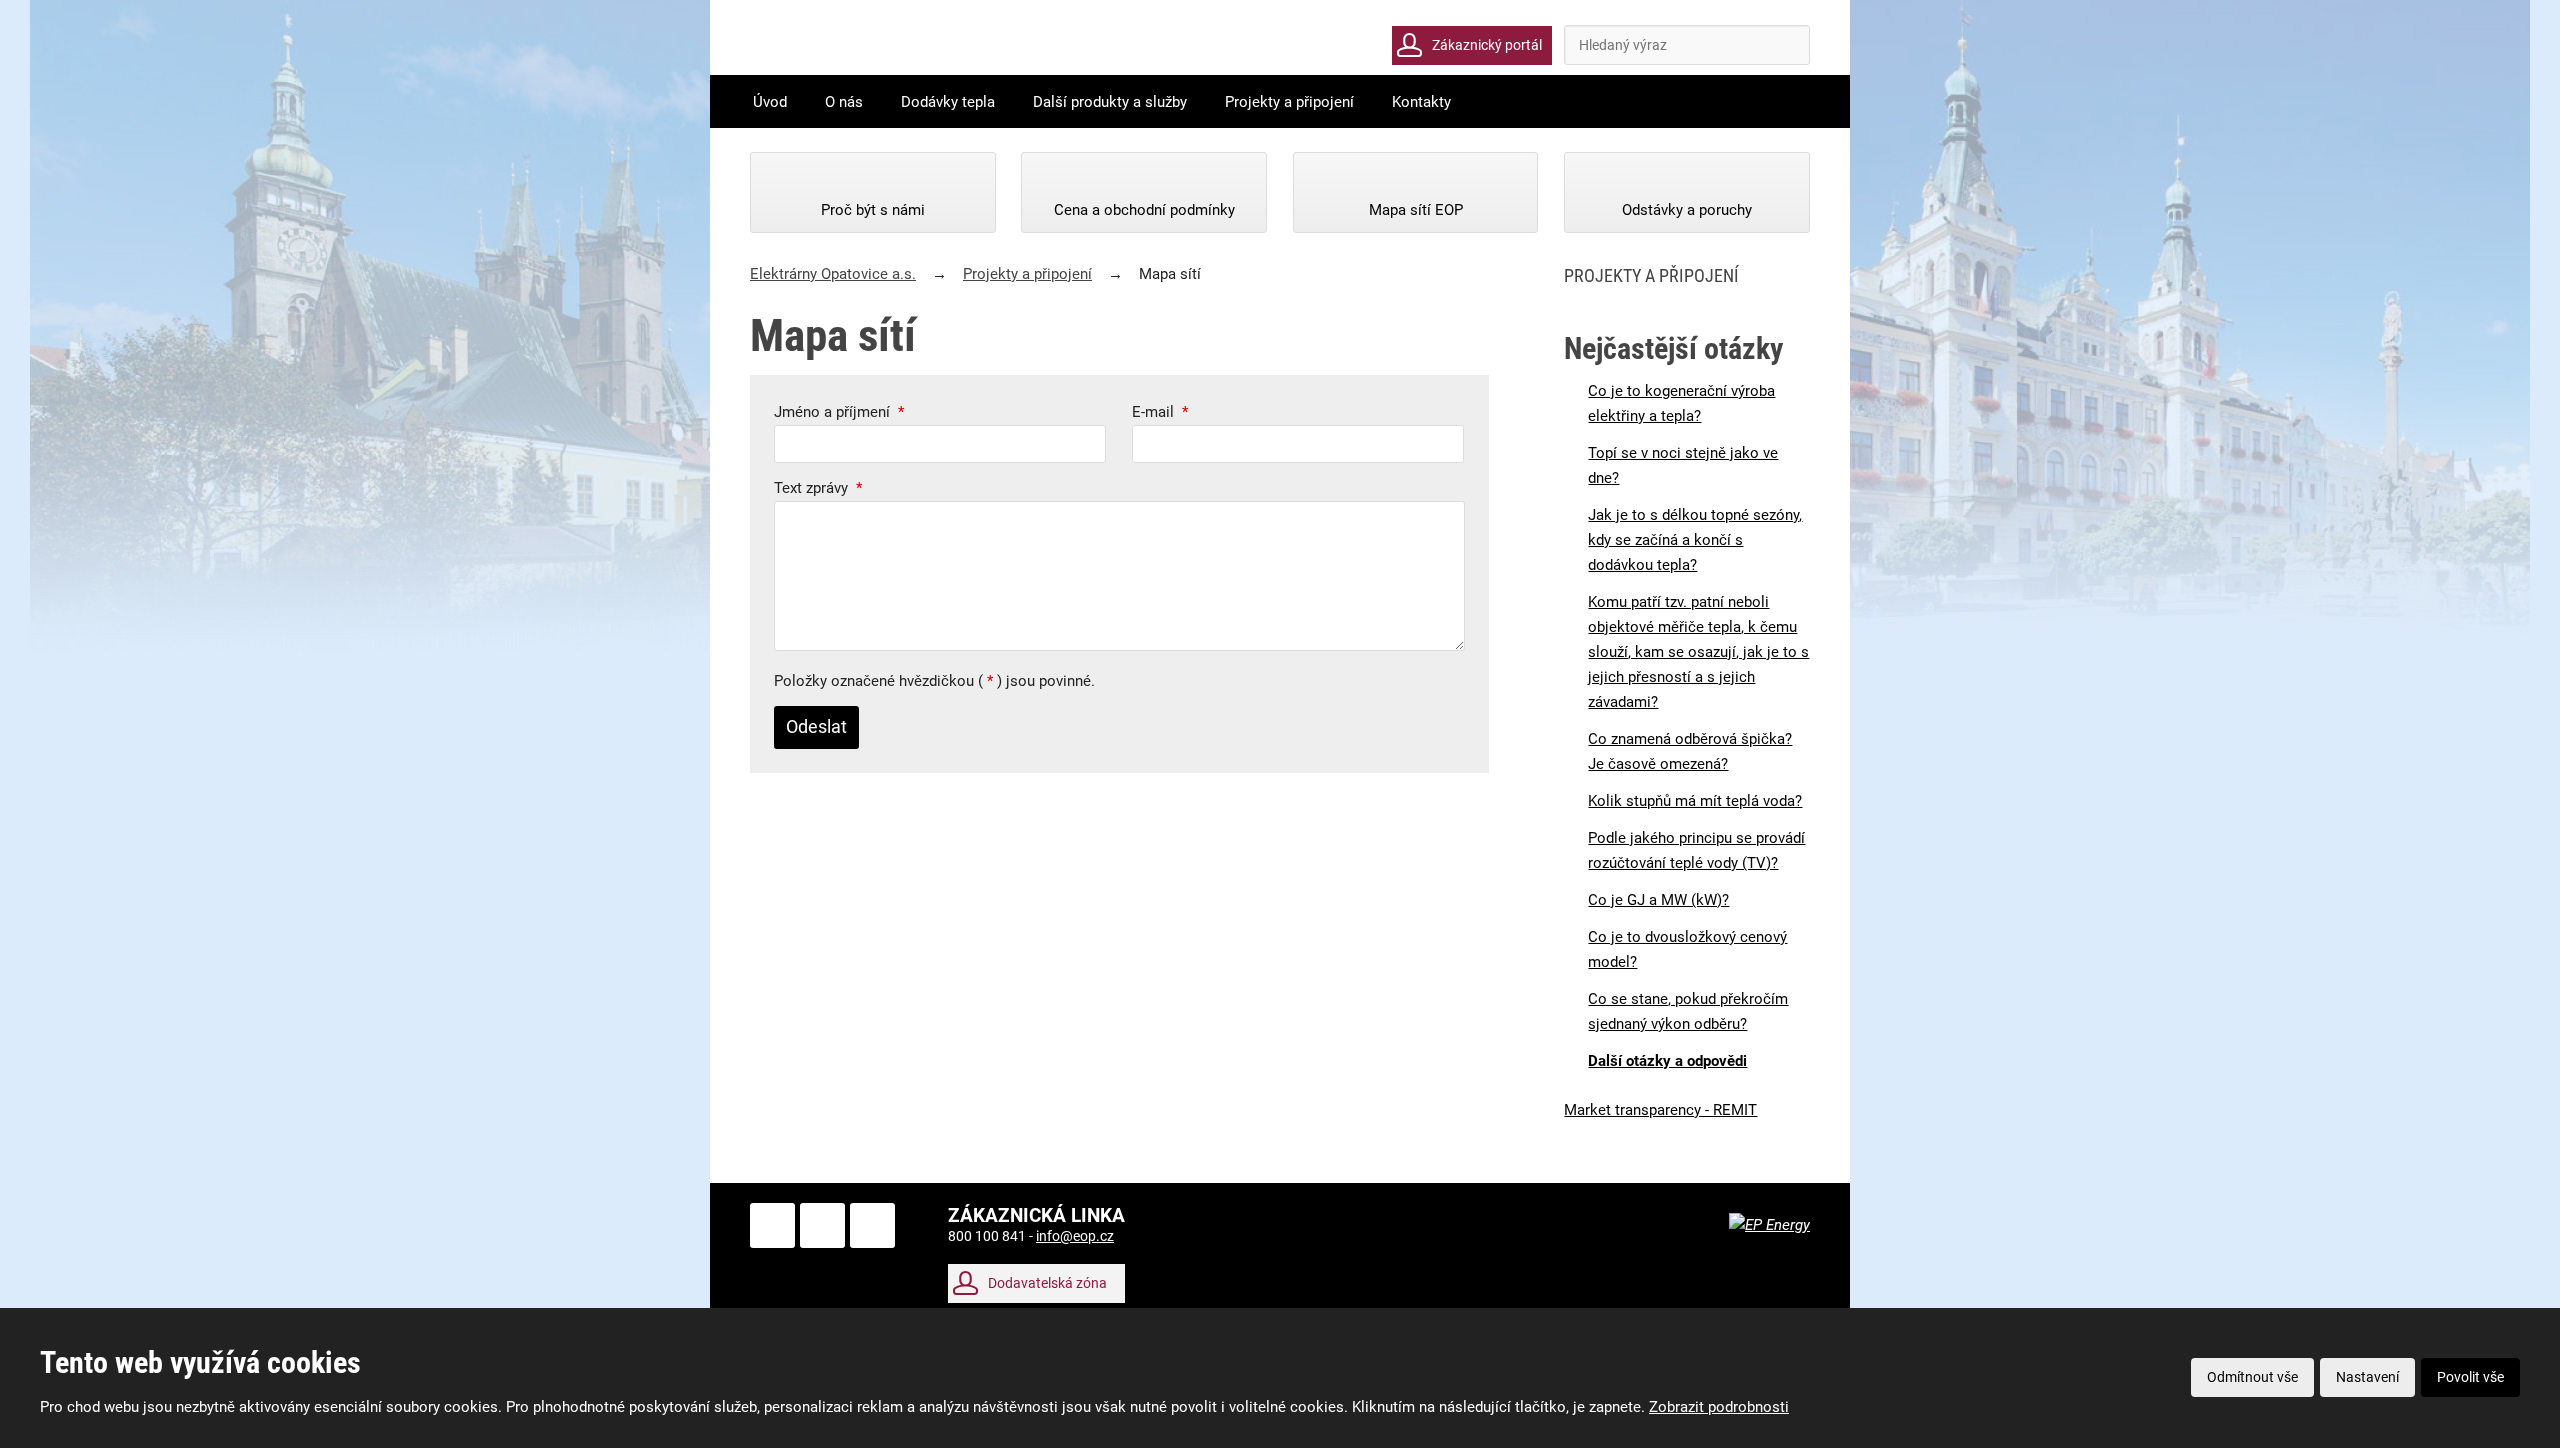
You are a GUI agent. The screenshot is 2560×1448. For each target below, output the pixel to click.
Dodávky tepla (948, 102)
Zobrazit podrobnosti (1719, 1407)
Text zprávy (818, 488)
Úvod (770, 102)
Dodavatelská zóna (1047, 1283)
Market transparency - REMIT (1660, 1110)
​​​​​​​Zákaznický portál (1487, 45)
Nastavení (2367, 1377)
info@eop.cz (1075, 1236)
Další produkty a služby (1110, 102)
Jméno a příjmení (839, 412)
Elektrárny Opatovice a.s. (833, 274)
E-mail (1160, 412)
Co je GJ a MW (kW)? (1658, 900)
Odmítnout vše (2252, 1377)
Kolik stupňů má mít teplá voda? (1695, 801)
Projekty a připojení (1289, 102)
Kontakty (1421, 102)
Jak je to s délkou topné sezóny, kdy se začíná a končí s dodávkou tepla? (1695, 540)
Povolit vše (2470, 1377)
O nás (844, 102)
